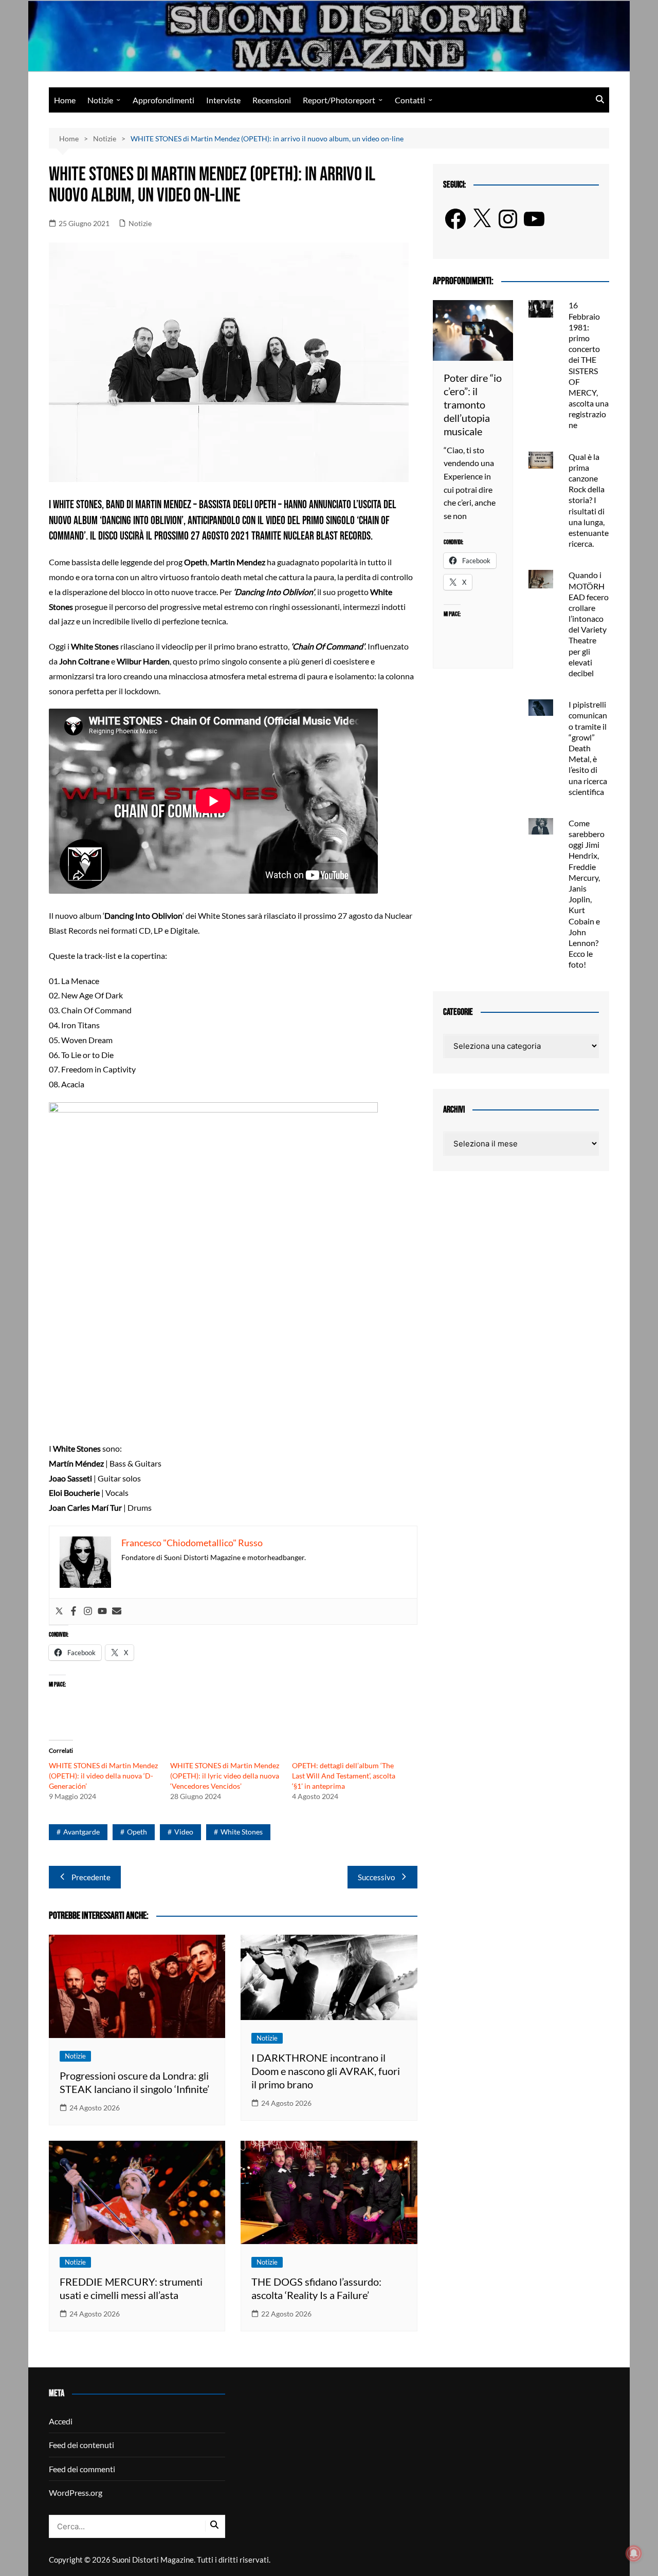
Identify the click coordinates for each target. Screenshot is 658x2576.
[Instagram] (88, 1611)
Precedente (91, 1877)
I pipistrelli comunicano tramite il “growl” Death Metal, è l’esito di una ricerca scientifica (588, 748)
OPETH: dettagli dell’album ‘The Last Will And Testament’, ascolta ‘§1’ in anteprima (344, 1776)
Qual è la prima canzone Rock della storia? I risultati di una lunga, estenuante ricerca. (589, 500)
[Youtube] (102, 1611)
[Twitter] (59, 1611)
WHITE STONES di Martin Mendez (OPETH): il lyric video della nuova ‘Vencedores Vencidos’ (225, 1776)
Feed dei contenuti (81, 2445)
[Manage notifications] (634, 2553)
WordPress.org (76, 2492)
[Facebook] (74, 1611)
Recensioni (272, 100)
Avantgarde (81, 1832)
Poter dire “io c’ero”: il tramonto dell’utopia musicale (473, 404)
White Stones (242, 1832)
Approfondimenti (163, 100)
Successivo (376, 1877)
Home (65, 100)
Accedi (61, 2421)
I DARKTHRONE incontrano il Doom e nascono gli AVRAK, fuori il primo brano (326, 2071)
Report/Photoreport (339, 100)
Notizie (100, 100)
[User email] (117, 1611)
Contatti (410, 100)
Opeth (137, 1832)
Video (184, 1832)
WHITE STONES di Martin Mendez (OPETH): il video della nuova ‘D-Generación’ (103, 1776)
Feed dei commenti (82, 2469)
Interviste (223, 100)
